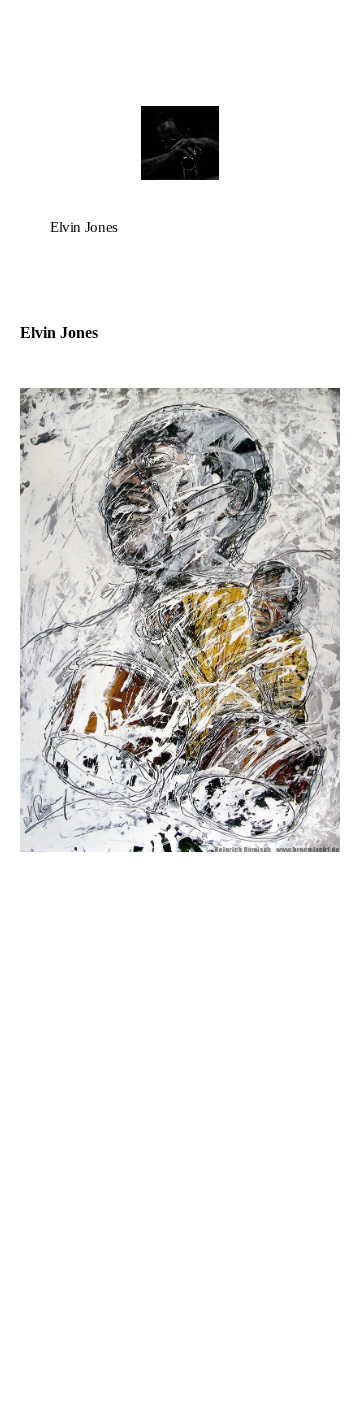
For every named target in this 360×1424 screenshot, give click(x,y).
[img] (180, 142)
